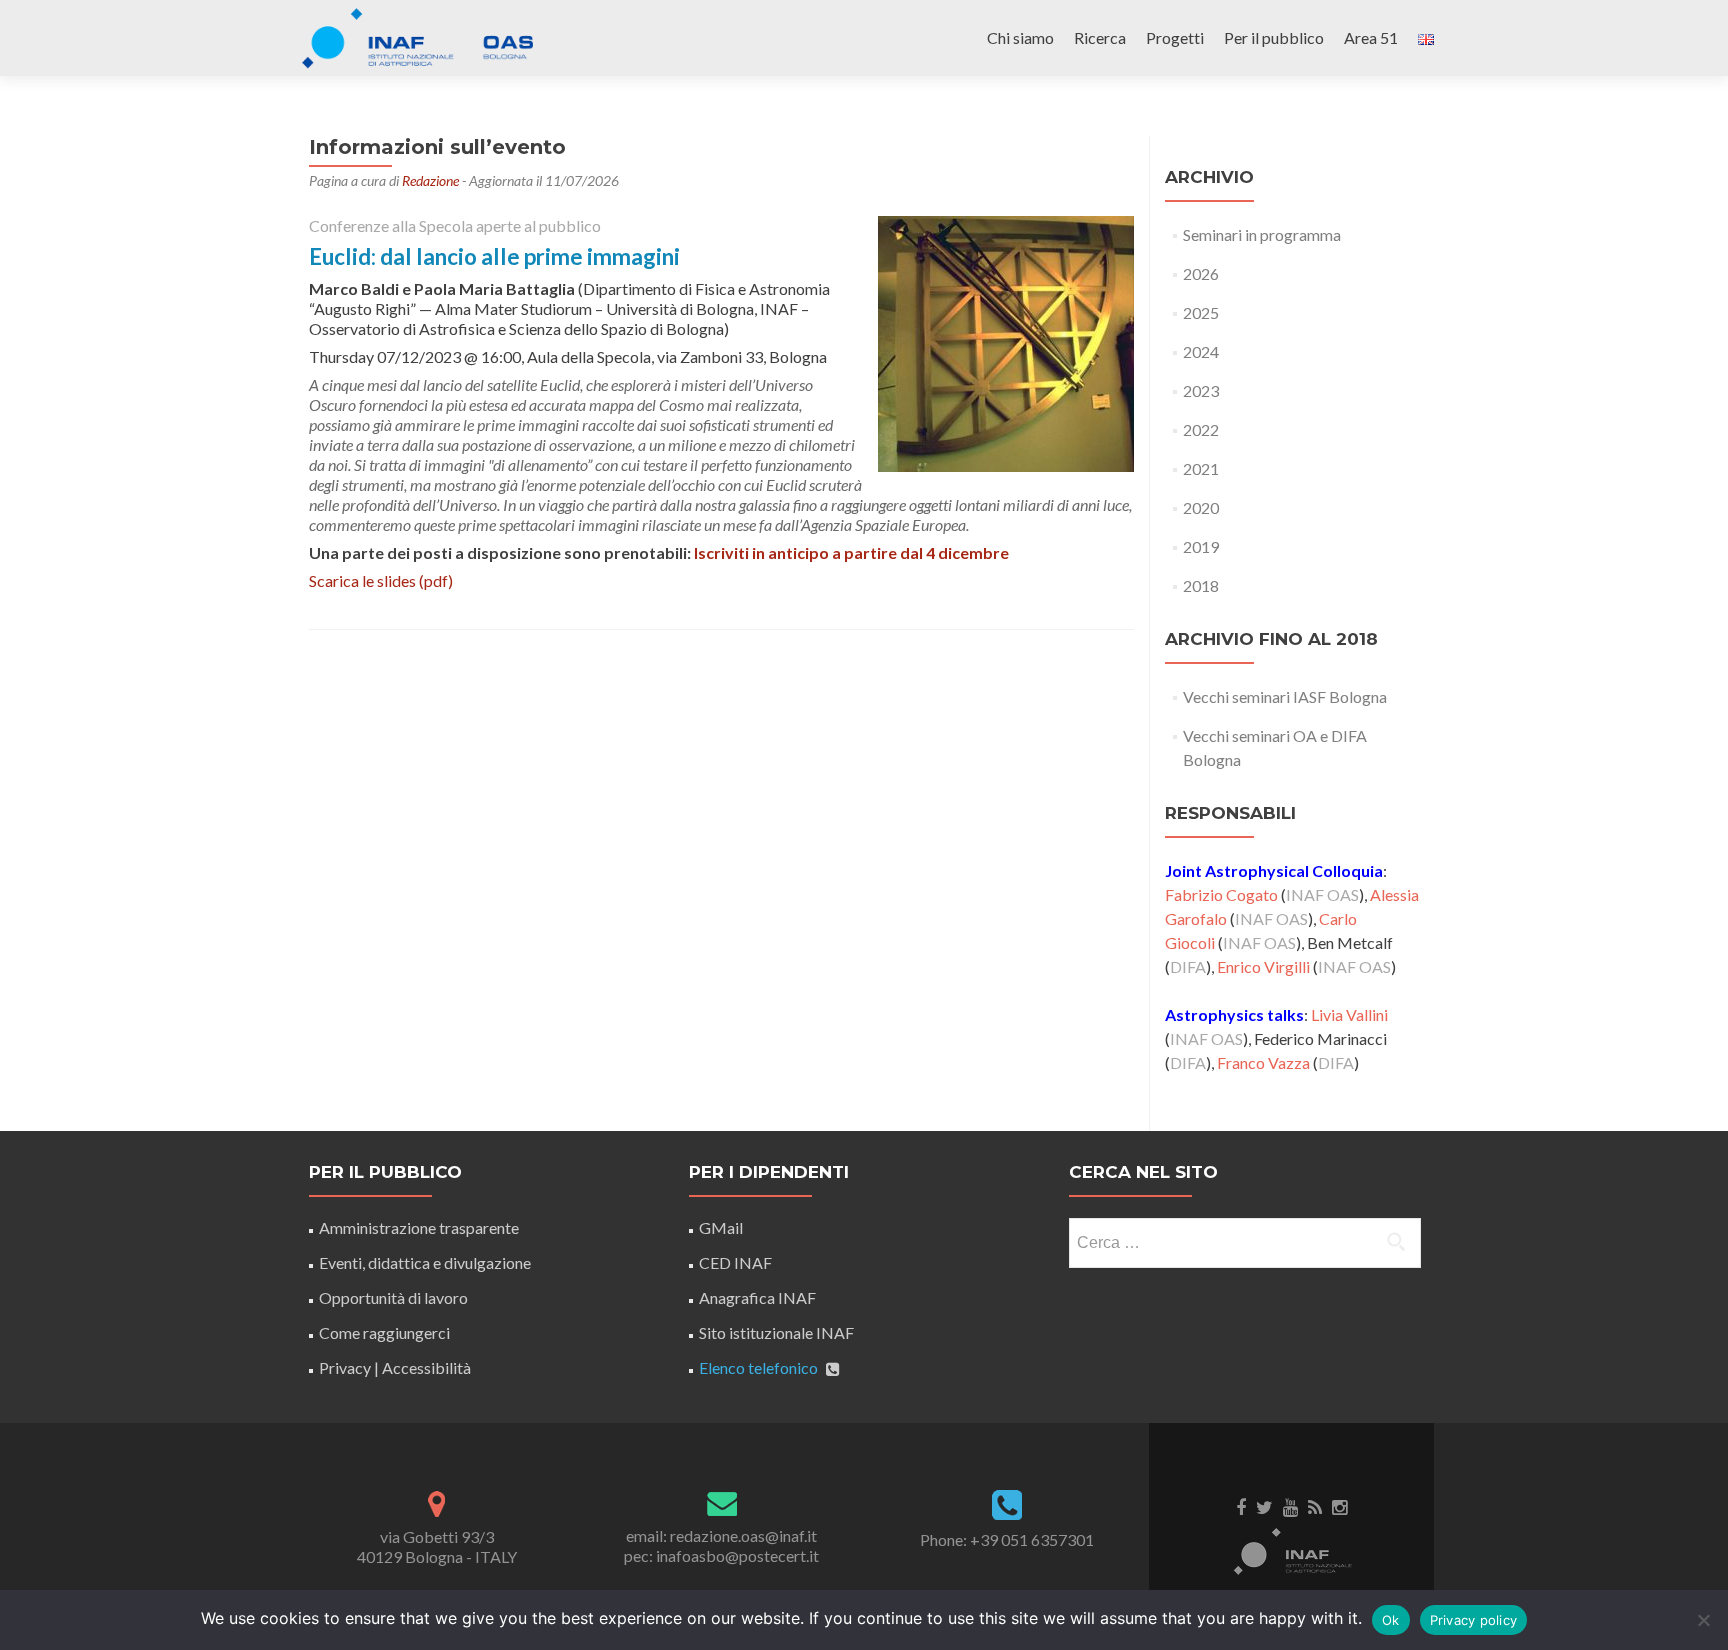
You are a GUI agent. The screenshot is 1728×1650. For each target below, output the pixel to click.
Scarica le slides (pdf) (381, 580)
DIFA (1188, 966)
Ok (1391, 1620)
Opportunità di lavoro (393, 1297)
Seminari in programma (1262, 234)
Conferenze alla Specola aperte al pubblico (455, 225)
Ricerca (1100, 37)
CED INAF (735, 1262)
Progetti (1175, 37)
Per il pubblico (1274, 37)
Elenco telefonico (758, 1367)
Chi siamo (1020, 37)
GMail (721, 1227)
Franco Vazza (1263, 1062)
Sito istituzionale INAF (776, 1332)
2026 (1201, 273)
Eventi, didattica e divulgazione (425, 1262)
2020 (1201, 507)
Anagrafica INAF (757, 1297)
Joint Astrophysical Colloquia (1274, 870)
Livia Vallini (1349, 1014)
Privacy (345, 1367)
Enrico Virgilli (1263, 966)
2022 (1201, 429)
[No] (1703, 1620)
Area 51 (1371, 37)
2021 (1201, 468)
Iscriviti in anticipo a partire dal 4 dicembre (851, 552)
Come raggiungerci (384, 1332)
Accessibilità (426, 1367)
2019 (1201, 546)
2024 (1201, 351)
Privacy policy (1474, 1620)
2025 (1201, 312)
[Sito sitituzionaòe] (1292, 1550)
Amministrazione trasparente (419, 1227)
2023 (1201, 390)
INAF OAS (1322, 894)
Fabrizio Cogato (1221, 894)
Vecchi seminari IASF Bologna (1285, 696)
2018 (1201, 585)
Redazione (430, 180)
